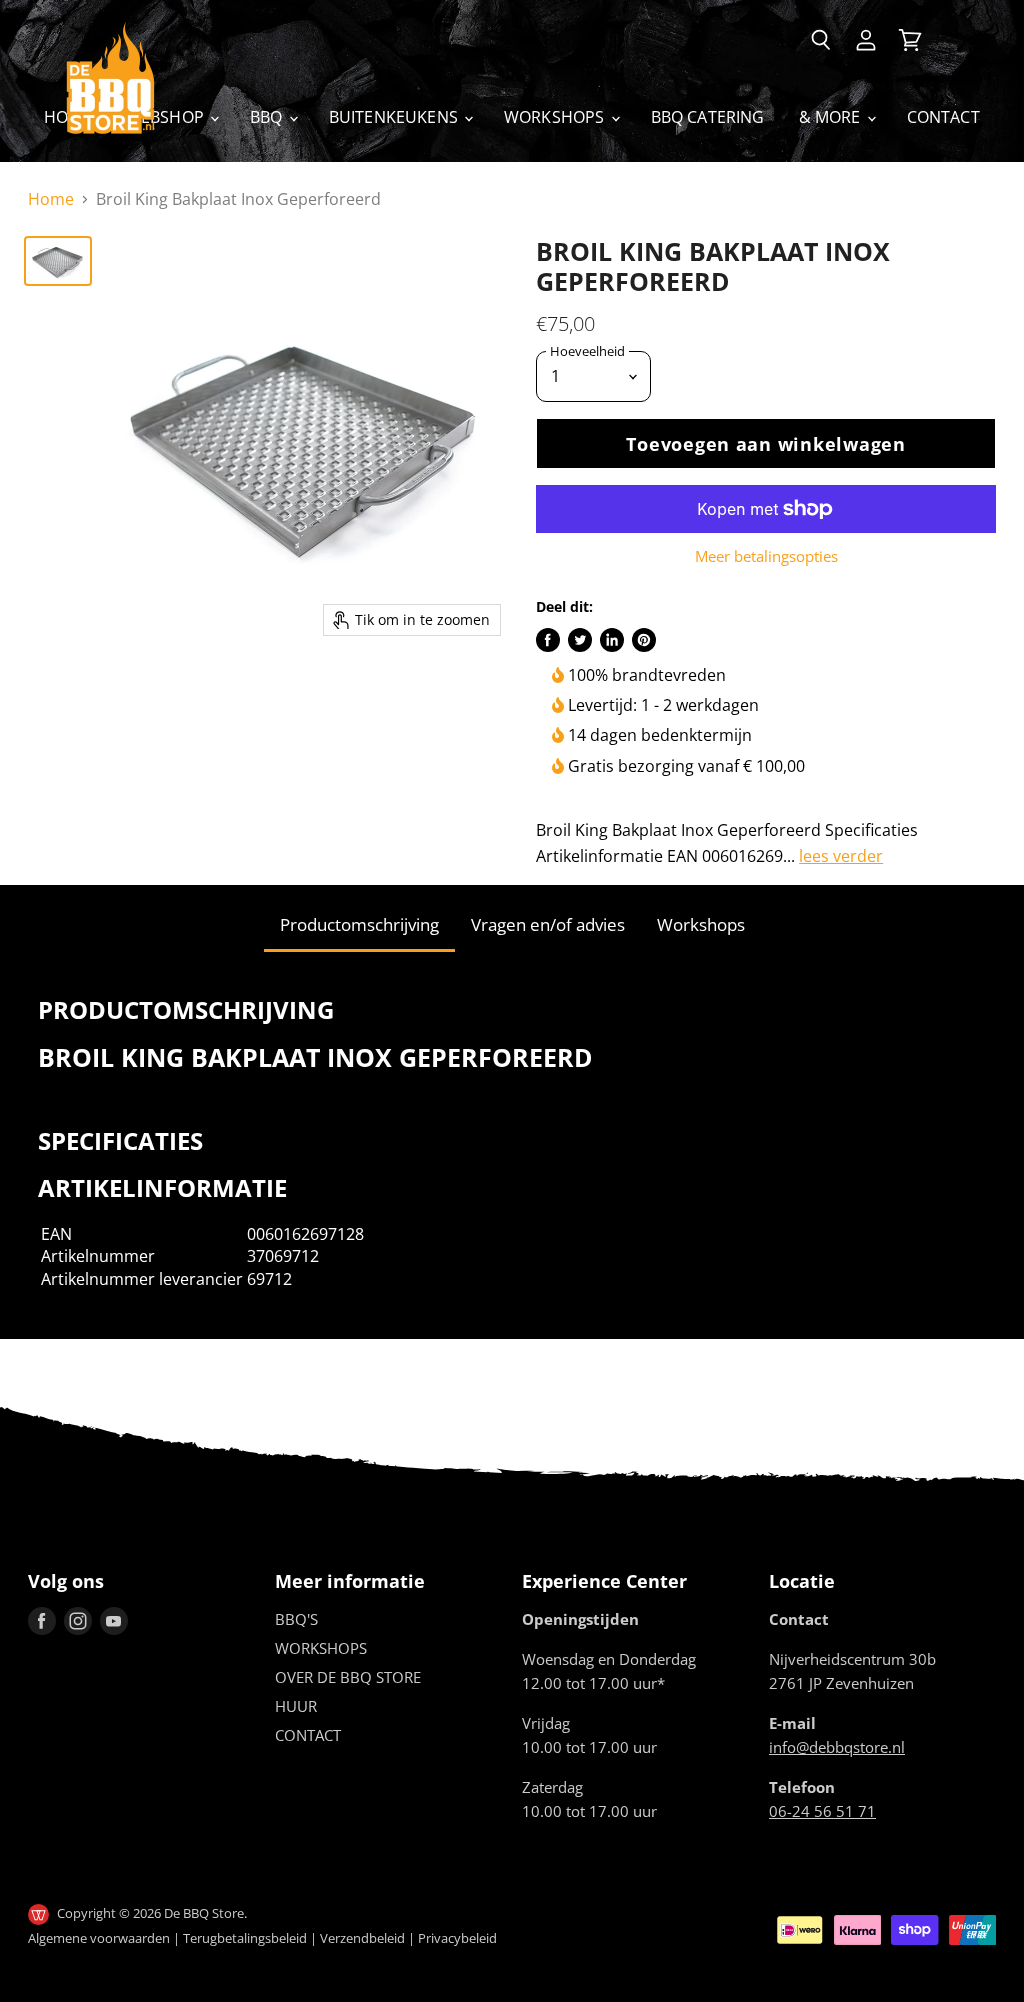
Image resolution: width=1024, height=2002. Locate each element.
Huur (296, 1706)
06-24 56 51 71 (822, 1811)
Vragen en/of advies (548, 924)
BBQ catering (708, 117)
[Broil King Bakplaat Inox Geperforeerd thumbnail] (58, 261)
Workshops (556, 117)
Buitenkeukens (395, 117)
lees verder (841, 856)
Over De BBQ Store (348, 1677)
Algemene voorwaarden (99, 1938)
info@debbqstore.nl (837, 1747)
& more (832, 117)
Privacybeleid (457, 1938)
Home (51, 199)
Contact (943, 117)
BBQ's (296, 1619)
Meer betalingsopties (766, 556)
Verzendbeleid (362, 1938)
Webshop (167, 117)
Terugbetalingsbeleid (245, 1938)
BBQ (268, 117)
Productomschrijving (359, 924)
